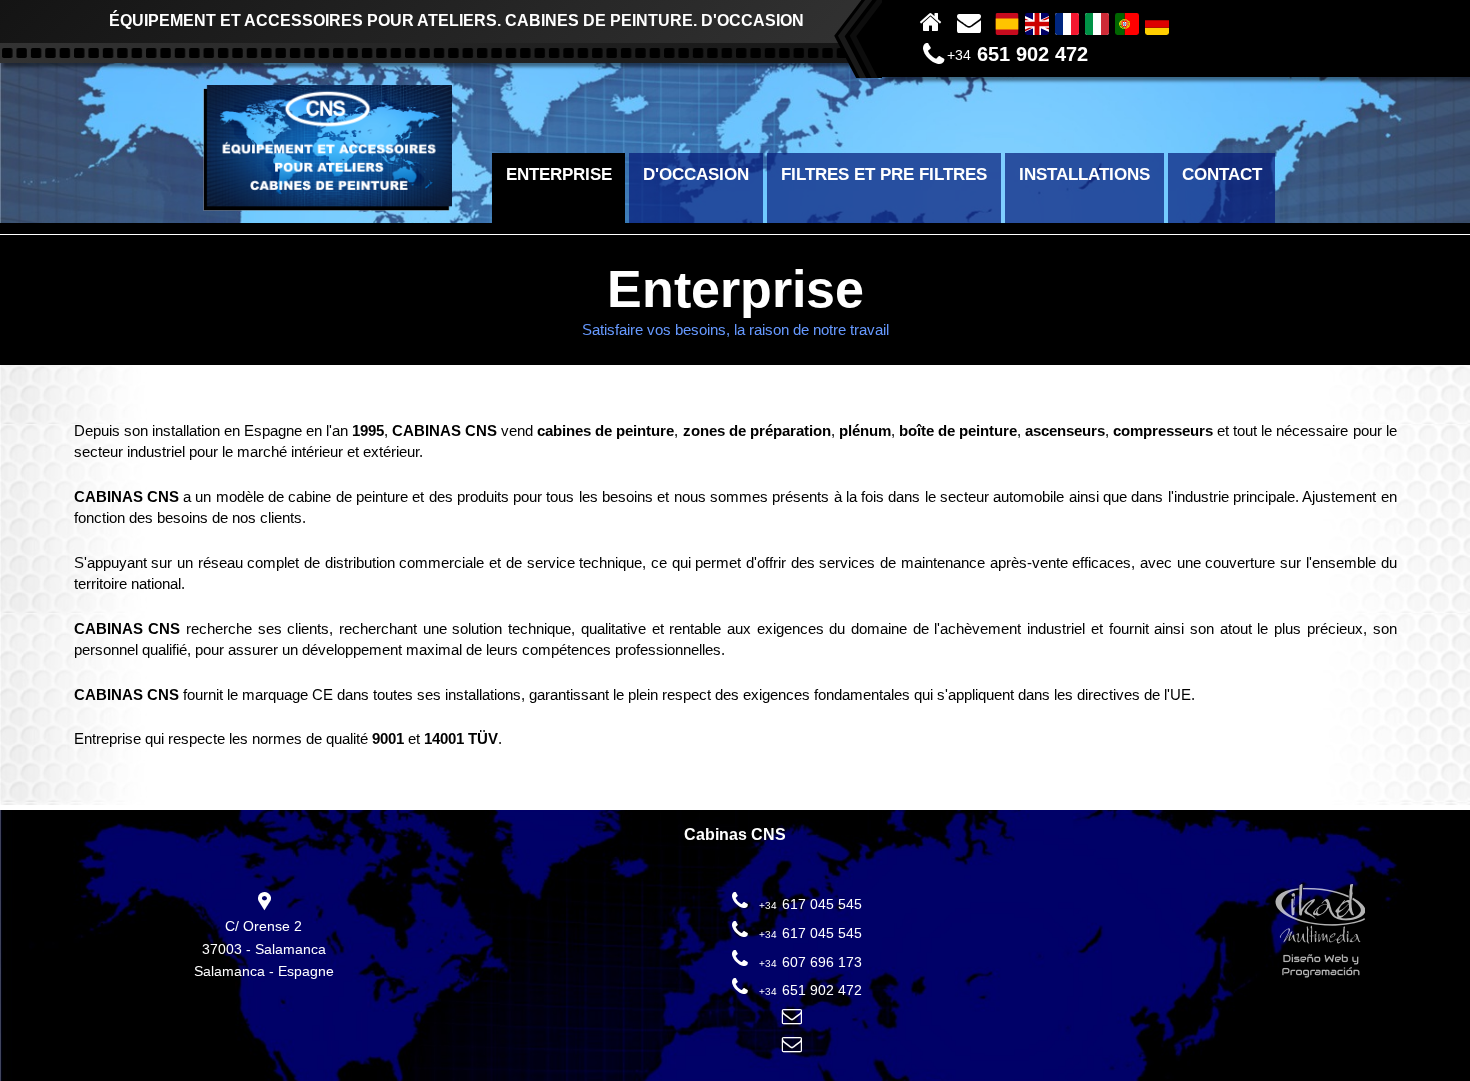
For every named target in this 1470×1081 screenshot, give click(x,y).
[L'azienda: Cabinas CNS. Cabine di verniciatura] (1097, 21)
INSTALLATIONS (1084, 174)
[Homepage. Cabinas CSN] (327, 205)
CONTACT (1222, 174)
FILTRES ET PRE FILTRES (884, 174)
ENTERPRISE (559, 174)
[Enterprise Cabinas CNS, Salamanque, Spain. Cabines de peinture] (1067, 21)
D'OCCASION (696, 174)
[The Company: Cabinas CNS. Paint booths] (1037, 21)
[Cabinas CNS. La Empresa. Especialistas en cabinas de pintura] (1007, 21)
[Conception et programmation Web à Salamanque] (1320, 933)
